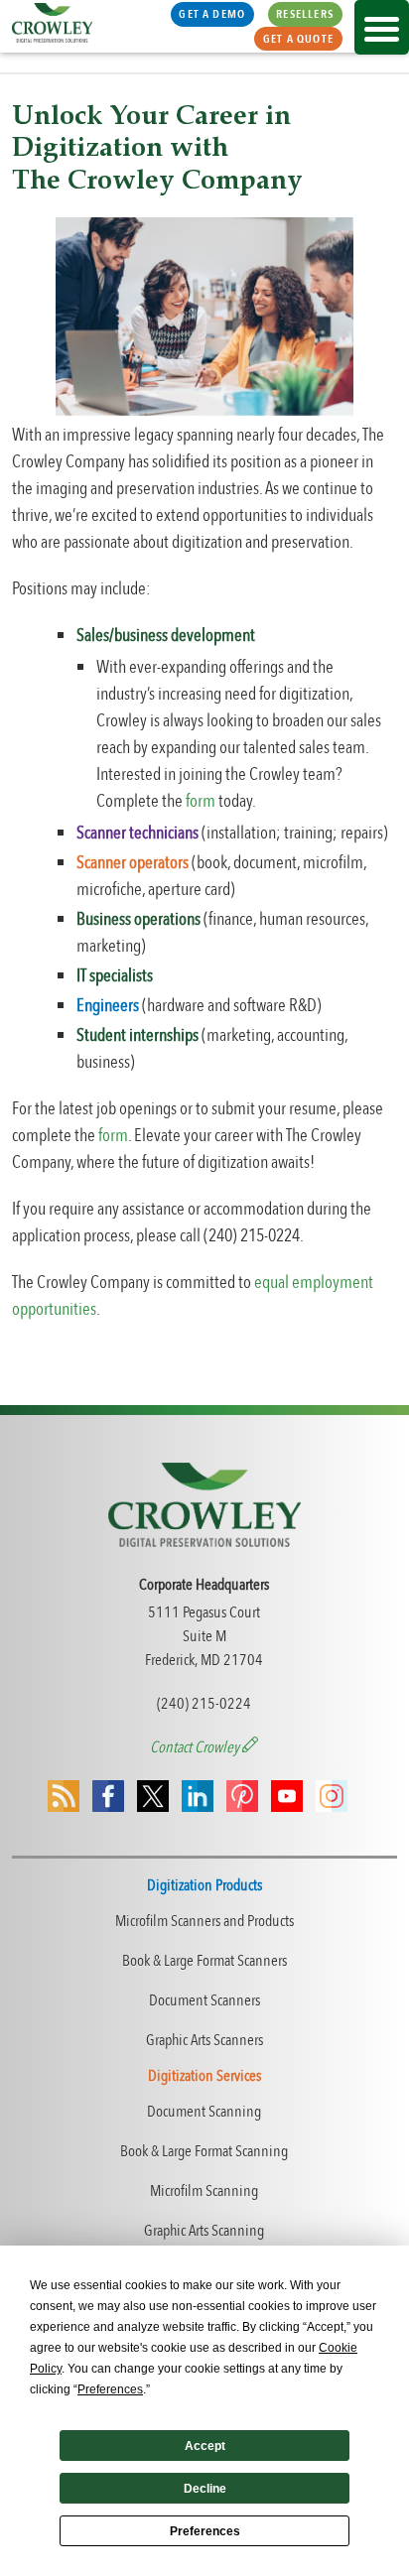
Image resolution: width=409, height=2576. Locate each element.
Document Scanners (204, 2000)
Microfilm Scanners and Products (204, 1921)
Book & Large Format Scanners (204, 1961)
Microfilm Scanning (204, 2191)
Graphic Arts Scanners (204, 2040)
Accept (205, 2446)
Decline (205, 2489)
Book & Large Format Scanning (204, 2151)
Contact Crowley (196, 1747)
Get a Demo (212, 14)
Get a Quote (298, 39)
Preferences (205, 2531)
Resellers (305, 14)
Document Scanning (204, 2112)
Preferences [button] (110, 2389)
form (201, 801)
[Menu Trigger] (382, 27)
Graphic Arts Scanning (204, 2231)
